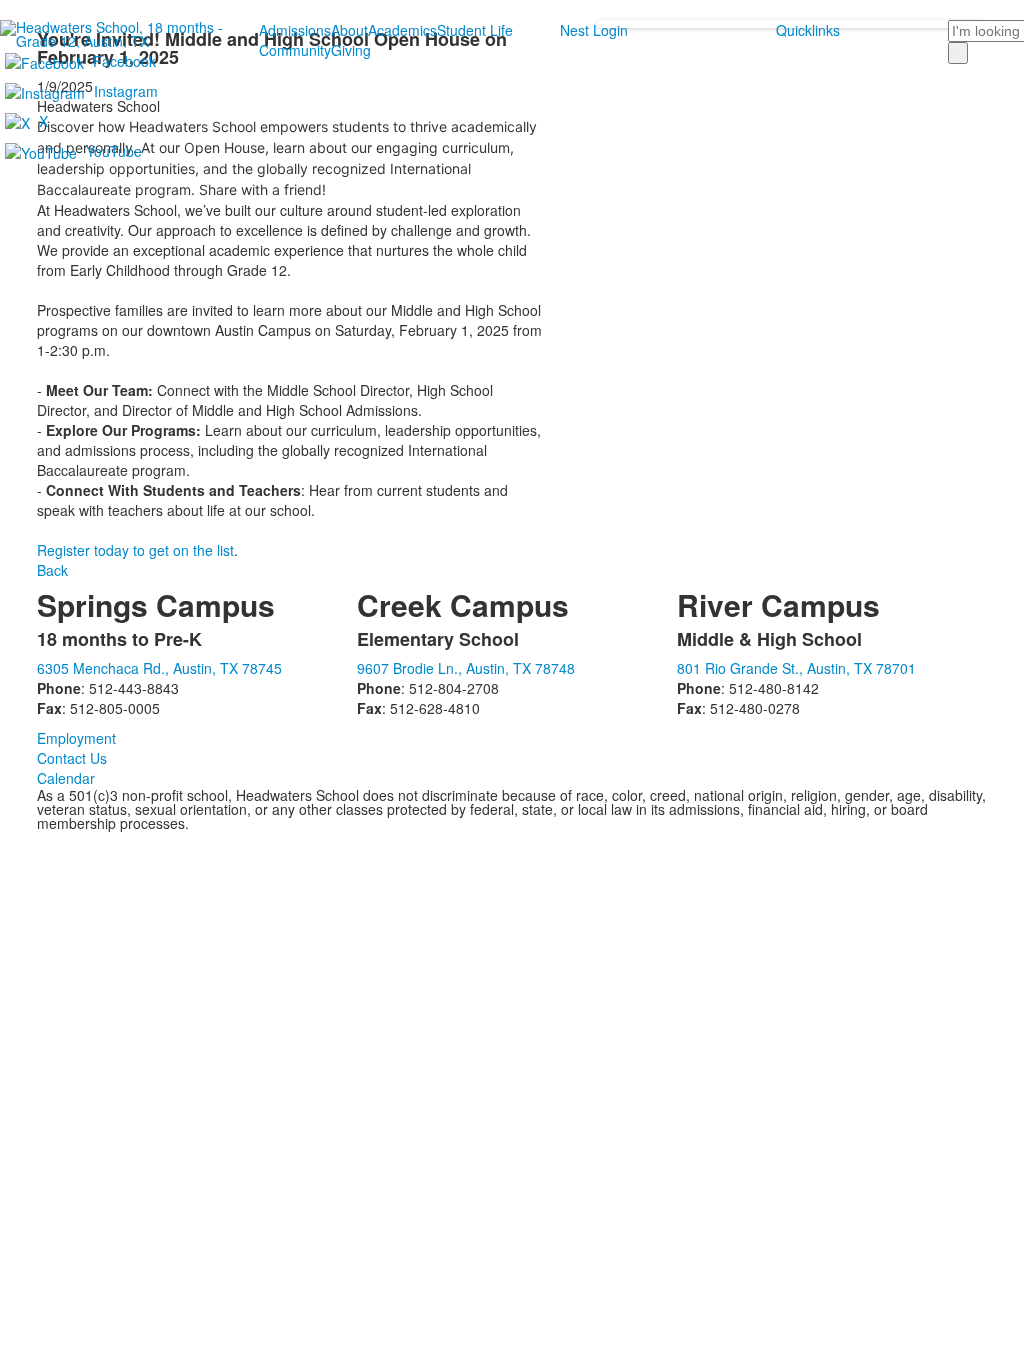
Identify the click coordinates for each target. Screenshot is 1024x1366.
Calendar (66, 778)
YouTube (114, 151)
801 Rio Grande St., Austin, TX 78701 (796, 668)
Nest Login (594, 30)
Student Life (475, 30)
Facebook (124, 61)
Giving (351, 50)
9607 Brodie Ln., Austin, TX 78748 (466, 668)
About (349, 30)
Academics (402, 30)
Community (295, 50)
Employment (76, 738)
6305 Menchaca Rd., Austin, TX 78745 (159, 668)
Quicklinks (808, 30)
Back (52, 570)
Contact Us (72, 758)
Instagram (126, 91)
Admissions (295, 30)
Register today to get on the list (135, 550)
